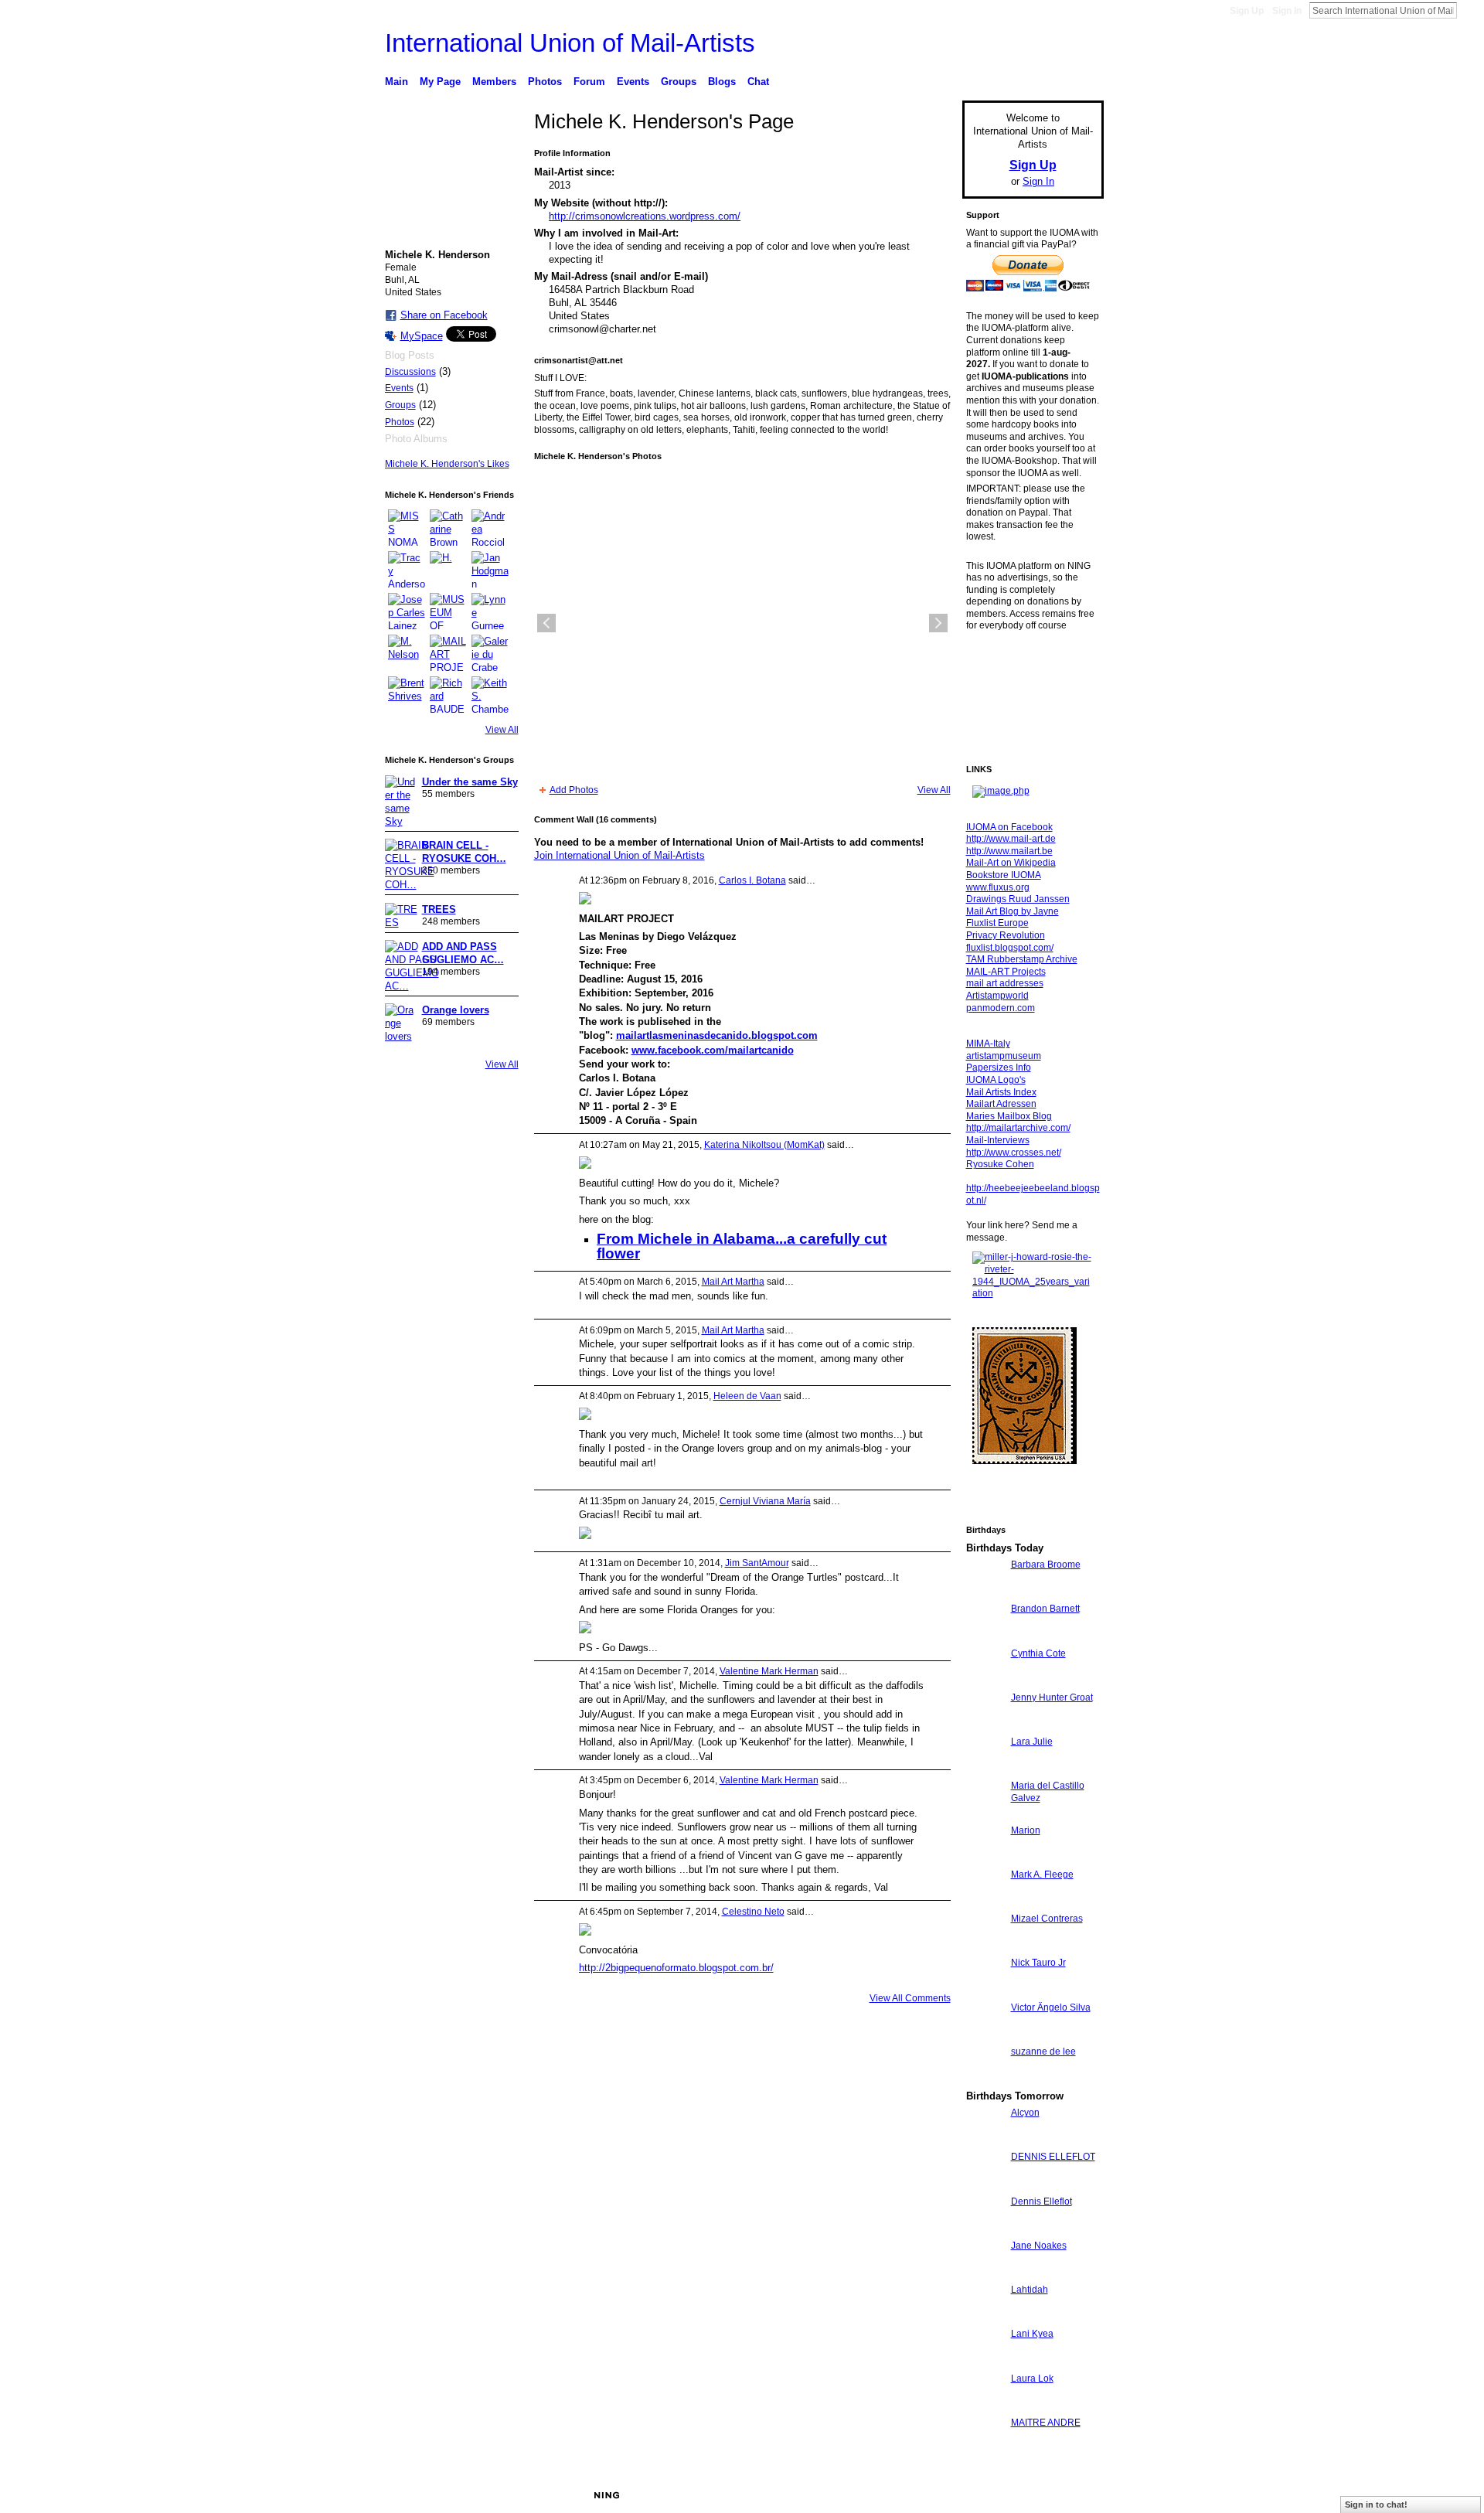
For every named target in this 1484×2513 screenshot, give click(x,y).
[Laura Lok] (985, 2407)
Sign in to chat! (1376, 2504)
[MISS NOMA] (407, 528)
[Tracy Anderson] (407, 570)
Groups (400, 405)
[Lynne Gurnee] (490, 611)
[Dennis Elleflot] (985, 2230)
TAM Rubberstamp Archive (1022, 959)
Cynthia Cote (1038, 1653)
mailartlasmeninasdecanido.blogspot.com (717, 1035)
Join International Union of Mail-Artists (619, 855)
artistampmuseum (1004, 1056)
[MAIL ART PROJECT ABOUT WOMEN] (448, 653)
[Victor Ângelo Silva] (985, 2036)
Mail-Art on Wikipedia (1011, 863)
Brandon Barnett (1045, 1609)
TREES (439, 909)
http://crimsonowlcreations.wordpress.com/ (645, 216)
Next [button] (938, 623)
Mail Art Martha (733, 1282)
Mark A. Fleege (1042, 1875)
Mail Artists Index (1001, 1092)
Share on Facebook (444, 315)
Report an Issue (989, 2495)
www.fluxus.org (998, 887)
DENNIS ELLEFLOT (1053, 2157)
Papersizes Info (999, 1068)
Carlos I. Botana (752, 880)
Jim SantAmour (757, 1563)
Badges (928, 2495)
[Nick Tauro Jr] (985, 1991)
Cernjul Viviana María (765, 1501)
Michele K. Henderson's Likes (447, 464)
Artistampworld (997, 996)
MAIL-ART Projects (1006, 972)
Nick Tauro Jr (1038, 1963)
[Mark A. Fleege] (985, 1903)
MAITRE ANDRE (1046, 2423)
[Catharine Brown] (448, 528)
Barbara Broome (1046, 1565)
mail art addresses (1005, 983)
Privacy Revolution (1006, 935)
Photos (400, 422)
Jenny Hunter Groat (1052, 1697)
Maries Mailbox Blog (1009, 1116)
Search (1469, 10)
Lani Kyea (1032, 2334)
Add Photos (574, 790)
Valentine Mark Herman (769, 1671)
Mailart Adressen (1001, 1104)
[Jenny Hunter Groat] (985, 1726)
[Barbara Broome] (985, 1593)
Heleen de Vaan (747, 1396)
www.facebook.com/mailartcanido (713, 1050)
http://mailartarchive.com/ (1018, 1128)
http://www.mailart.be (1009, 851)
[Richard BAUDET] (448, 695)
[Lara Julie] (985, 1770)
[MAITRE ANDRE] (985, 2451)
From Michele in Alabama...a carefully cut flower (742, 1246)
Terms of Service (1069, 2495)
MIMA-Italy (988, 1044)
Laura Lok (1032, 2378)
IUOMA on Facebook (1009, 827)
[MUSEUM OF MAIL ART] (448, 611)
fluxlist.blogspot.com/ (1010, 948)
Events (399, 388)
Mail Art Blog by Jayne (1013, 911)
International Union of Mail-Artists (570, 43)
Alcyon (1025, 2113)
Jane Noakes (1039, 2246)
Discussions (410, 372)
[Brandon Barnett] (985, 1637)
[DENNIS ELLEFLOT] (985, 2185)
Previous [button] (546, 623)
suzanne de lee (1043, 2052)
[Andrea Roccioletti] (490, 528)
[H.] (448, 570)
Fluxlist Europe (997, 923)
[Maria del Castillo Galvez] (985, 1814)
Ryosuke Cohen (1000, 1164)
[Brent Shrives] (407, 695)
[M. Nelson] (407, 653)
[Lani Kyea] (985, 2362)
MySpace (422, 336)
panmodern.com (1001, 1008)
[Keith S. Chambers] (490, 695)
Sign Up (1247, 11)
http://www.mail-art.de (1011, 839)
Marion (1026, 1830)
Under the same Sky (470, 782)
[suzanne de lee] (985, 2080)
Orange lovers (456, 1010)
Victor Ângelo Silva (1051, 2007)
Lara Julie (1032, 1742)
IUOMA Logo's (996, 1080)
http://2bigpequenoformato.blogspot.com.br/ (676, 1968)
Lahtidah (1030, 2290)
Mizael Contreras (1047, 1919)
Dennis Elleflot (1042, 2201)
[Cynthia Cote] (985, 1682)
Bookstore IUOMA (1004, 875)
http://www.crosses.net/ (1014, 1153)
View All (502, 730)
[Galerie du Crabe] (490, 653)
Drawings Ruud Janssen (1018, 899)
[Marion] (985, 1859)
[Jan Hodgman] (490, 570)
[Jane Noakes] (985, 2274)
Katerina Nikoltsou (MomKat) (764, 1145)
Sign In (1287, 11)
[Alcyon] (985, 2141)
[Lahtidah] (985, 2318)
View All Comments (910, 1998)
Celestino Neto (753, 1912)
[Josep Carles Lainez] (407, 611)
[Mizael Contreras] (985, 1947)
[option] (742, 623)
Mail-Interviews (998, 1140)
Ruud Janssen (498, 2495)
